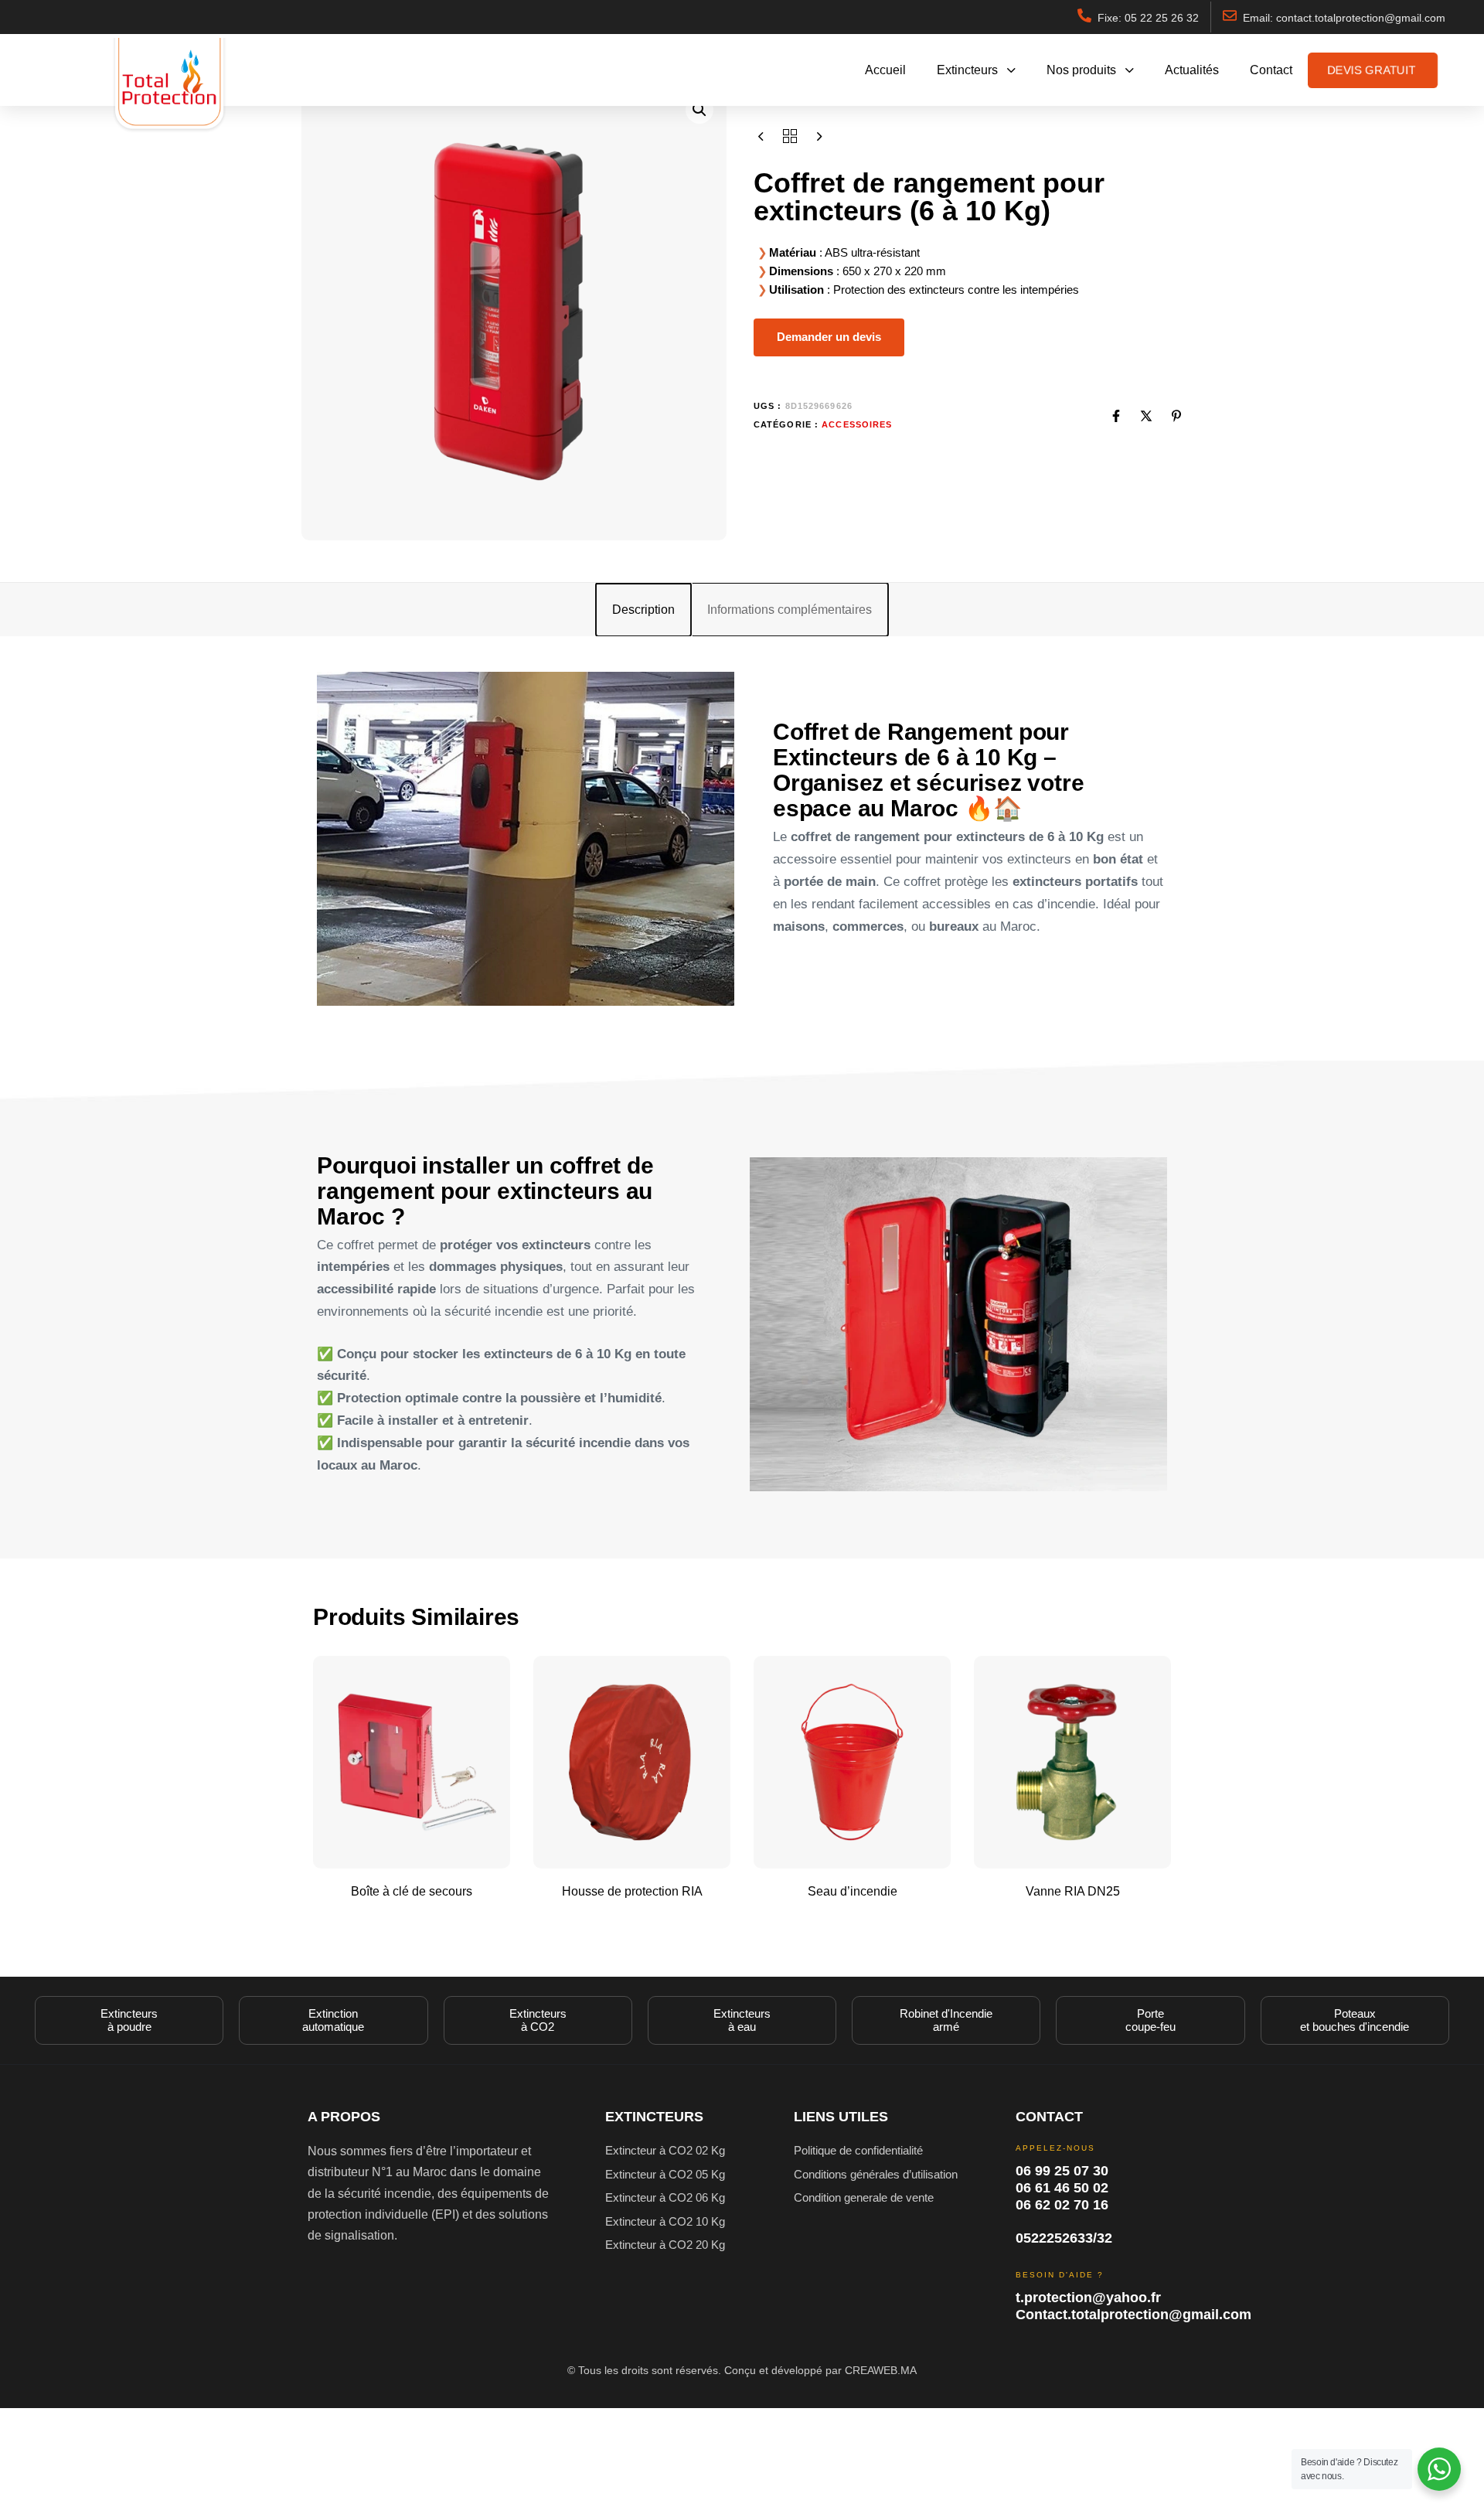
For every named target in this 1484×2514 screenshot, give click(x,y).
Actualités (1192, 70)
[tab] (643, 610)
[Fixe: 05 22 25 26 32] (1084, 15)
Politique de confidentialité (858, 2150)
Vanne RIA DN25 (1073, 1891)
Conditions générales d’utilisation (876, 2174)
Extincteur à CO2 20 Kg (665, 2245)
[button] (699, 110)
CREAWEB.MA (881, 2370)
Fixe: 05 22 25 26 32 (1148, 18)
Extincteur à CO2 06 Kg (665, 2197)
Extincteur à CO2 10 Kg (665, 2221)
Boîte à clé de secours (412, 1891)
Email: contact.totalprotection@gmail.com (1344, 18)
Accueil (885, 70)
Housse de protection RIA (632, 1891)
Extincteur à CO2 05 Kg (665, 2174)
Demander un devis (829, 337)
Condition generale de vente (864, 2197)
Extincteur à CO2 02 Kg (665, 2150)
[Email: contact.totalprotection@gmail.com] (1230, 15)
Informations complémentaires (790, 610)
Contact (1271, 70)
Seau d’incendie (853, 1891)
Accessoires (398, 56)
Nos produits (1081, 70)
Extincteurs (967, 70)
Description (643, 610)
